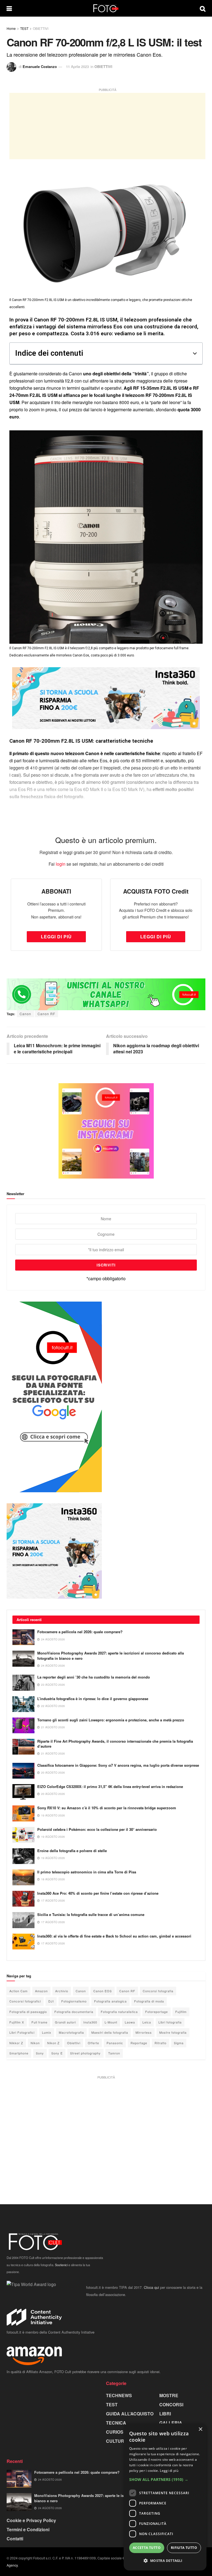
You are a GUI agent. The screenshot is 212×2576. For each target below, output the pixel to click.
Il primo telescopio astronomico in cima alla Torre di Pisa (87, 1872)
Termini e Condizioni (28, 2529)
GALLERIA (171, 2423)
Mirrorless (144, 2032)
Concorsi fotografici (25, 2001)
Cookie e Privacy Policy (31, 2520)
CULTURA (117, 2441)
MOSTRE (169, 2395)
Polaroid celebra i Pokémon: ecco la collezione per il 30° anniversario (97, 1829)
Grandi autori (65, 2022)
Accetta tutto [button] (147, 2548)
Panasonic (115, 2043)
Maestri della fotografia (110, 2032)
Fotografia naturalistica (119, 2012)
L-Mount (111, 2022)
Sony (40, 2053)
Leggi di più (169, 2471)
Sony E (57, 2053)
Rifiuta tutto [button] (184, 2548)
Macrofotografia (71, 2032)
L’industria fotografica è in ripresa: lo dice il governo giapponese (93, 1699)
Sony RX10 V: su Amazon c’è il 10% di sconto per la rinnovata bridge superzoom (107, 1808)
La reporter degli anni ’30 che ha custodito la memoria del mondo (94, 1677)
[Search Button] (203, 8)
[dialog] (165, 2497)
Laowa (130, 2022)
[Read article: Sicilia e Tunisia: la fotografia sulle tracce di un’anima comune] (23, 1920)
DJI (51, 2001)
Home (11, 28)
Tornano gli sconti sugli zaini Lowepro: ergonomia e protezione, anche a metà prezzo (111, 1720)
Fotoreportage (157, 2012)
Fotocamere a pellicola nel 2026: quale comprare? (80, 1632)
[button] (195, 354)
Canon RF (46, 1014)
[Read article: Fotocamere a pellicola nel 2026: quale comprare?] (23, 1637)
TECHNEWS (119, 2395)
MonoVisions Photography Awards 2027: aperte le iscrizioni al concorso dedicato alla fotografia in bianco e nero (111, 1655)
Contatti (15, 2539)
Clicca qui (151, 2287)
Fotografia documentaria (74, 2012)
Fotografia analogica (110, 2001)
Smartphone (19, 2053)
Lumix (47, 2032)
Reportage (139, 2043)
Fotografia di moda (149, 2001)
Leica (147, 2022)
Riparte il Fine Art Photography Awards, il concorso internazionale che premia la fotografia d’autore (115, 1744)
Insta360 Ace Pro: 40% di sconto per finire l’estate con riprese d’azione (98, 1893)
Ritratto (161, 2043)
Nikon (35, 2043)
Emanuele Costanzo (40, 66)
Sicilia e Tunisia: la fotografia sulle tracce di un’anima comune (91, 1914)
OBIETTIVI (41, 28)
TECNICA (116, 2423)
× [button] (200, 2429)
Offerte (93, 2043)
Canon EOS (103, 1991)
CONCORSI (171, 2404)
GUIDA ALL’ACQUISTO (130, 2414)
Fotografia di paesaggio (28, 2012)
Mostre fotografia (173, 2032)
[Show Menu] (9, 8)
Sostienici (61, 2265)
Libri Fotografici (22, 2032)
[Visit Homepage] (106, 8)
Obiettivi (74, 2043)
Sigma (179, 2043)
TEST (24, 28)
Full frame (39, 2022)
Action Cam (18, 1991)
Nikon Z (53, 2043)
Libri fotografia (170, 2022)
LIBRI (165, 2414)
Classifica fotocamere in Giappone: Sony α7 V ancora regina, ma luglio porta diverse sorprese (118, 1765)
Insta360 (90, 2022)
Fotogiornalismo (74, 2001)
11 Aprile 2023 (77, 66)
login (61, 864)
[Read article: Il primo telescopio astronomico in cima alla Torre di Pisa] (23, 1877)
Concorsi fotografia (158, 1991)
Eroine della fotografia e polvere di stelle (72, 1851)
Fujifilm (181, 2012)
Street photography (85, 2053)
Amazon (41, 1991)
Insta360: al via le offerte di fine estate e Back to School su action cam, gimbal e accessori (114, 1936)
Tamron (114, 2053)
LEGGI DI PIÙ (56, 937)
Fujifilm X (17, 2022)
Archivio (62, 1991)
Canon (25, 1014)
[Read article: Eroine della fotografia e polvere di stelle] (23, 1856)
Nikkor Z (16, 2043)
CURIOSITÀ (118, 2432)
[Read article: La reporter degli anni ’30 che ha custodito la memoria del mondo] (23, 1683)
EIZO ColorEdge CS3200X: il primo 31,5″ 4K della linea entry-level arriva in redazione (110, 1786)
